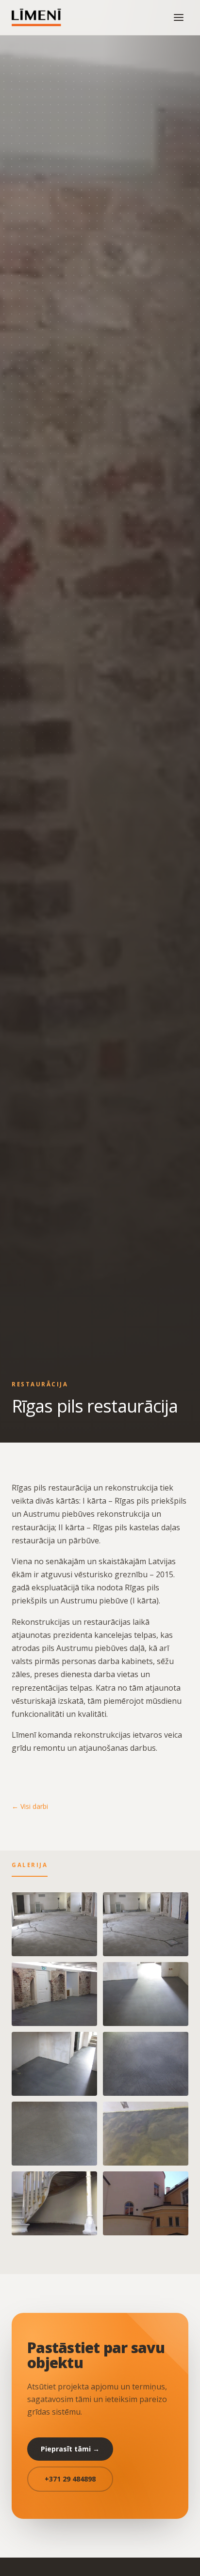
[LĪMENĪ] (38, 17)
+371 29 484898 (70, 2479)
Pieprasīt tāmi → (70, 2449)
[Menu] (179, 17)
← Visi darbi (30, 1806)
